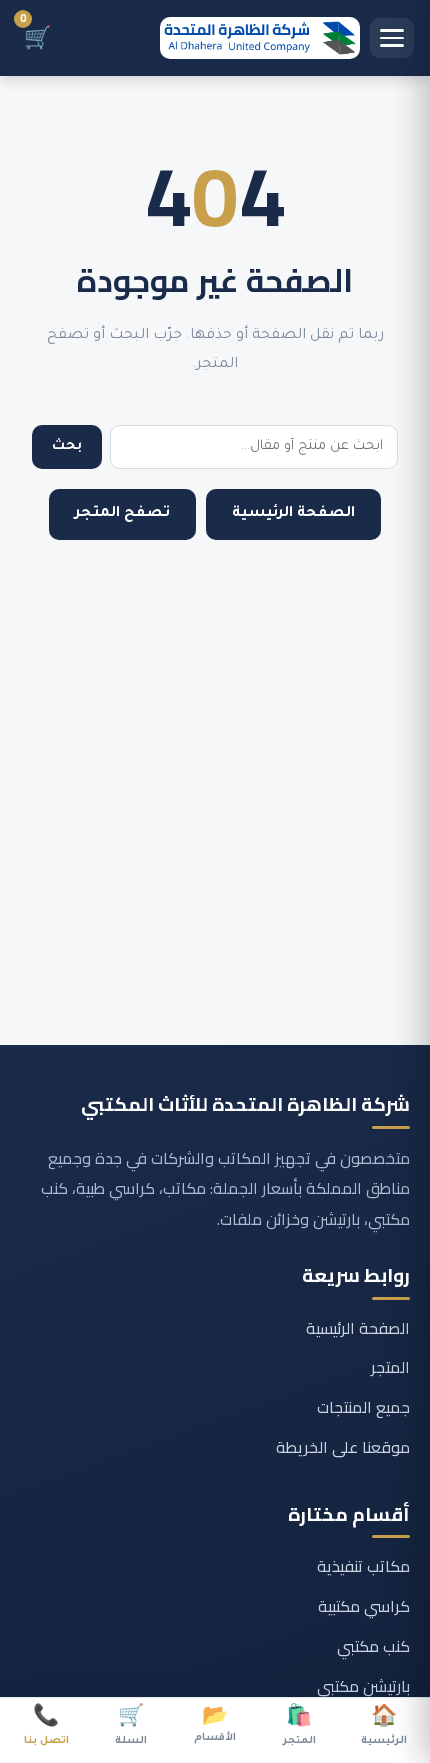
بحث (67, 446)
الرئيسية (384, 1727)
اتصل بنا (46, 1727)
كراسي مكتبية (364, 1606)
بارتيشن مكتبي (363, 1686)
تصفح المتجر (122, 514)
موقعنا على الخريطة (343, 1447)
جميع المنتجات (363, 1407)
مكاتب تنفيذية (363, 1566)
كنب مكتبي (373, 1646)
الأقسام (215, 1726)
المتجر (390, 1367)
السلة (131, 1727)
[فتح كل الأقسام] (392, 38)
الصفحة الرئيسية (293, 514)
